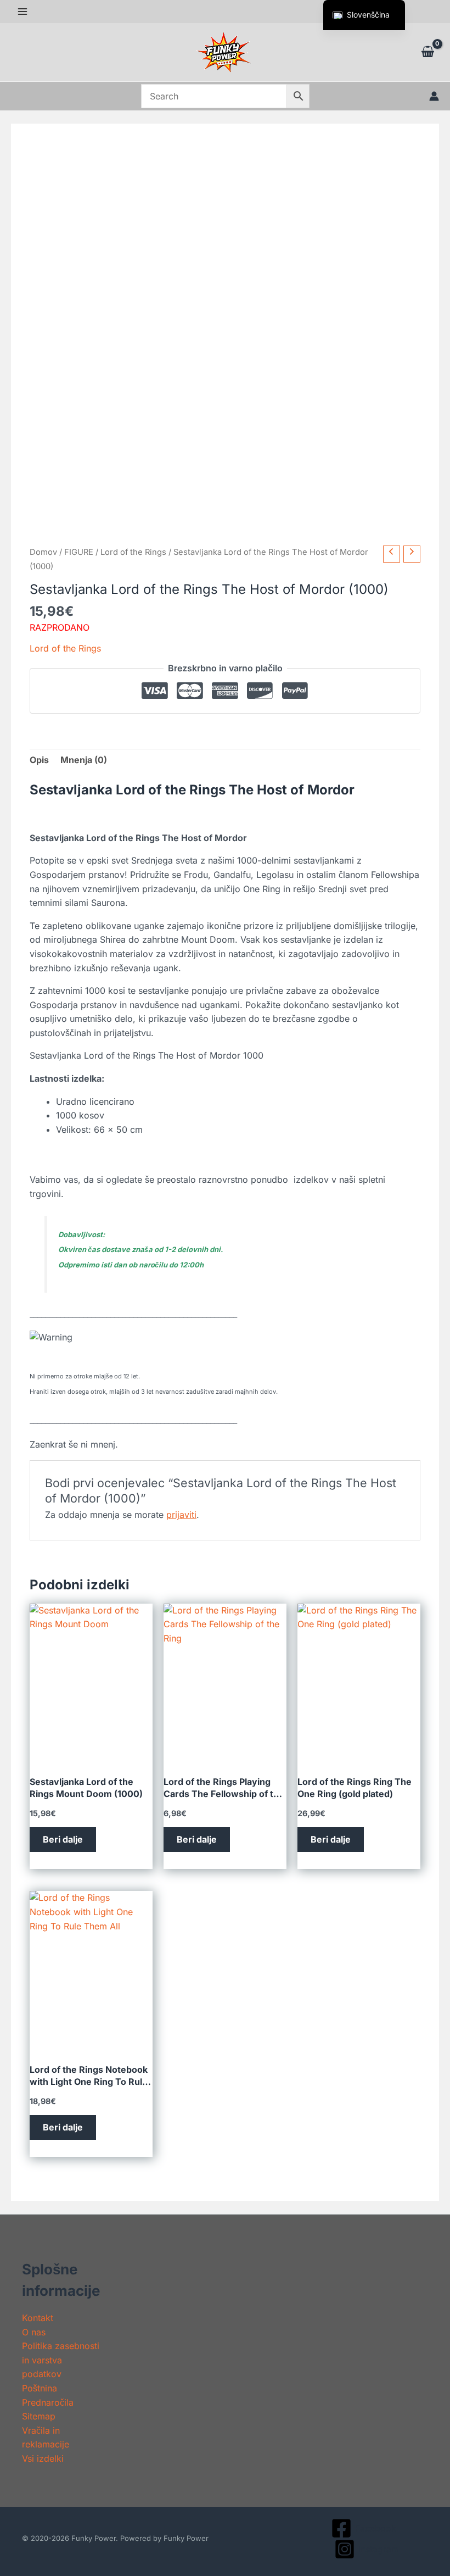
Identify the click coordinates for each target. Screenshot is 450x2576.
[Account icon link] (434, 96)
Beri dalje (63, 1839)
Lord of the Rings (133, 552)
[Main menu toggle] (22, 12)
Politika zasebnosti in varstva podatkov (61, 2360)
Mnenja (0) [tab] (84, 760)
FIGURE (79, 552)
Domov (43, 552)
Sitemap (39, 2416)
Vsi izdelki (43, 2458)
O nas (34, 2332)
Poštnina (40, 2388)
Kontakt (38, 2318)
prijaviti (181, 1515)
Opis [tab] (39, 760)
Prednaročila (48, 2402)
